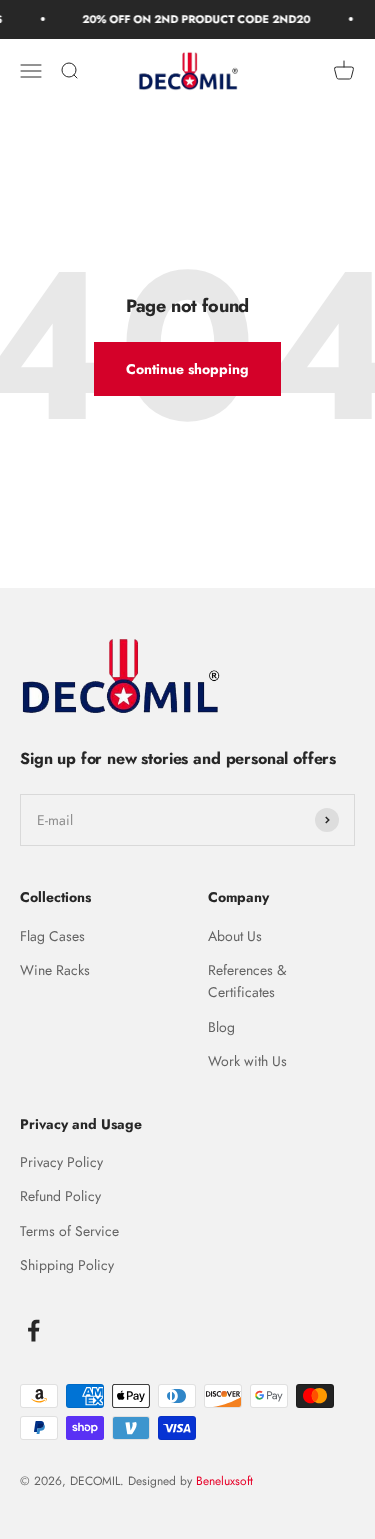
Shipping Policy (67, 1265)
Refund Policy (60, 1196)
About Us (235, 936)
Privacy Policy (61, 1162)
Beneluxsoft (222, 1481)
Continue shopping (187, 369)
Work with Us (247, 1061)
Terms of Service (69, 1231)
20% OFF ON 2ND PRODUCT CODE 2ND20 (193, 19)
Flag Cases (52, 936)
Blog (221, 1027)
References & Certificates (247, 981)
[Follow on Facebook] (33, 1330)
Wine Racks (55, 970)
